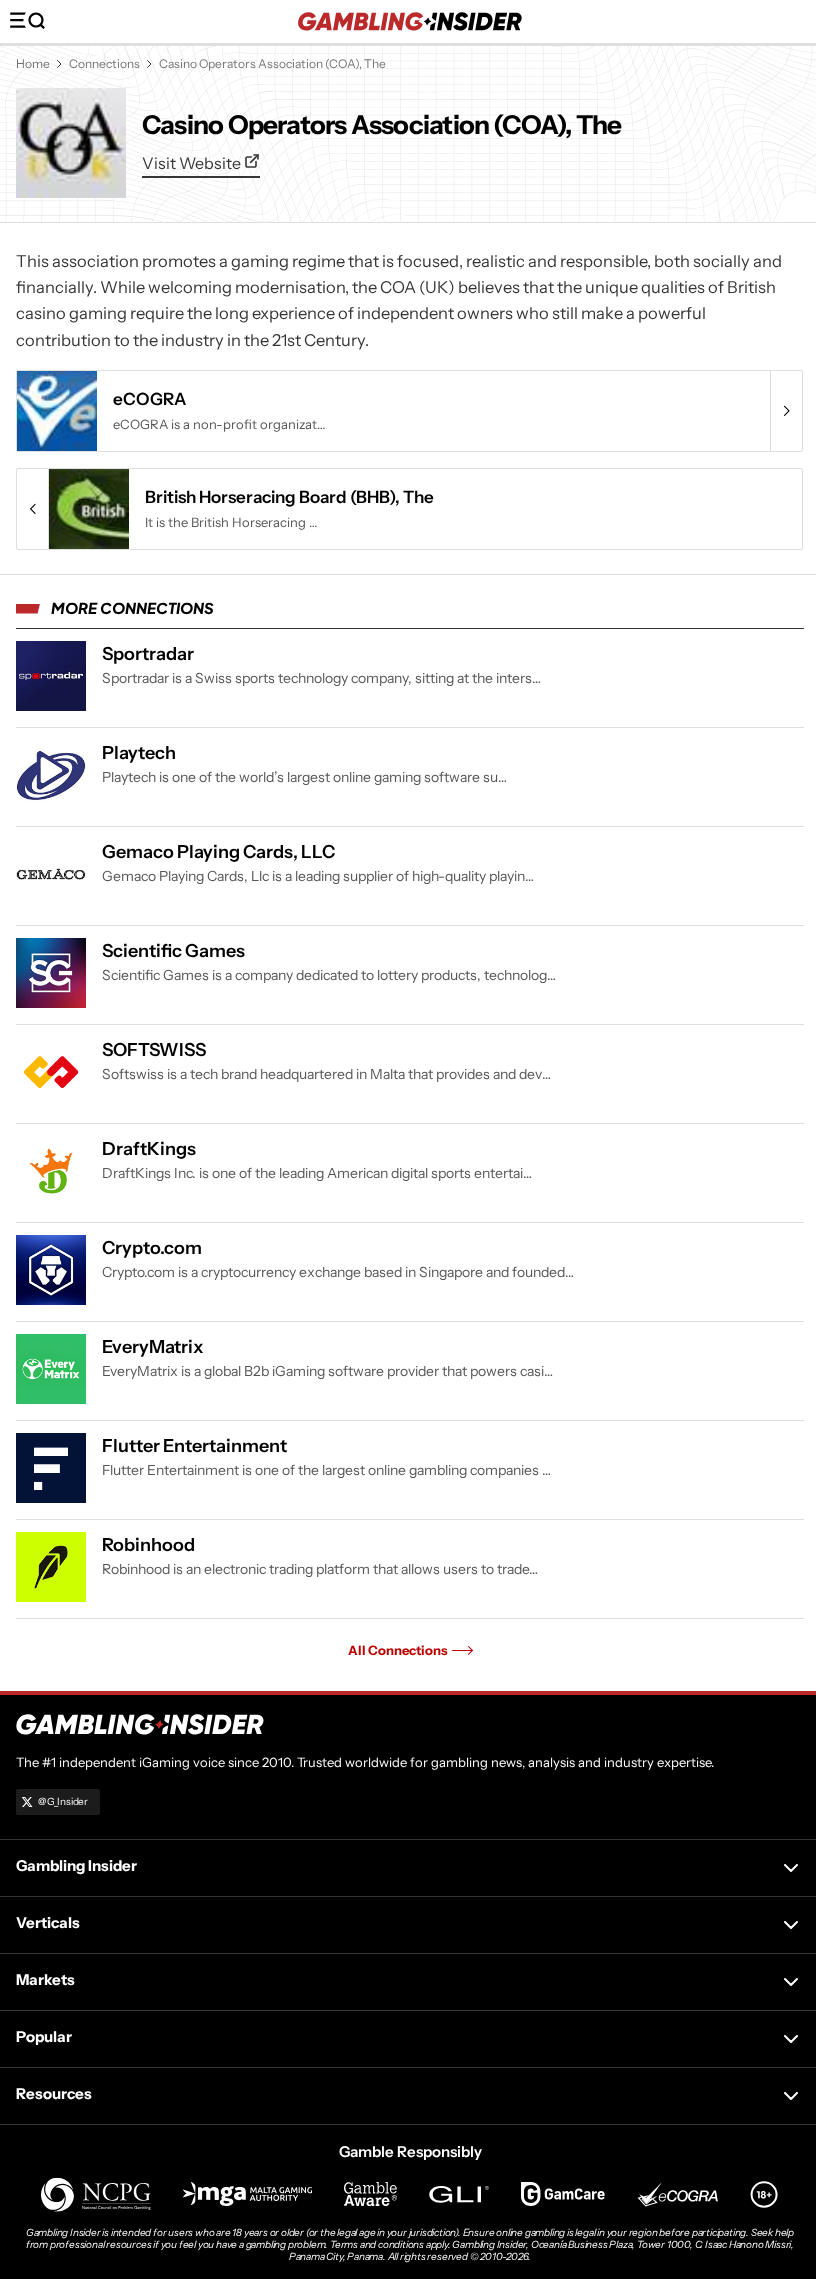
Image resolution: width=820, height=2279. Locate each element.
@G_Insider (63, 1801)
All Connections (398, 1650)
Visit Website (193, 163)
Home (33, 63)
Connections (104, 63)
